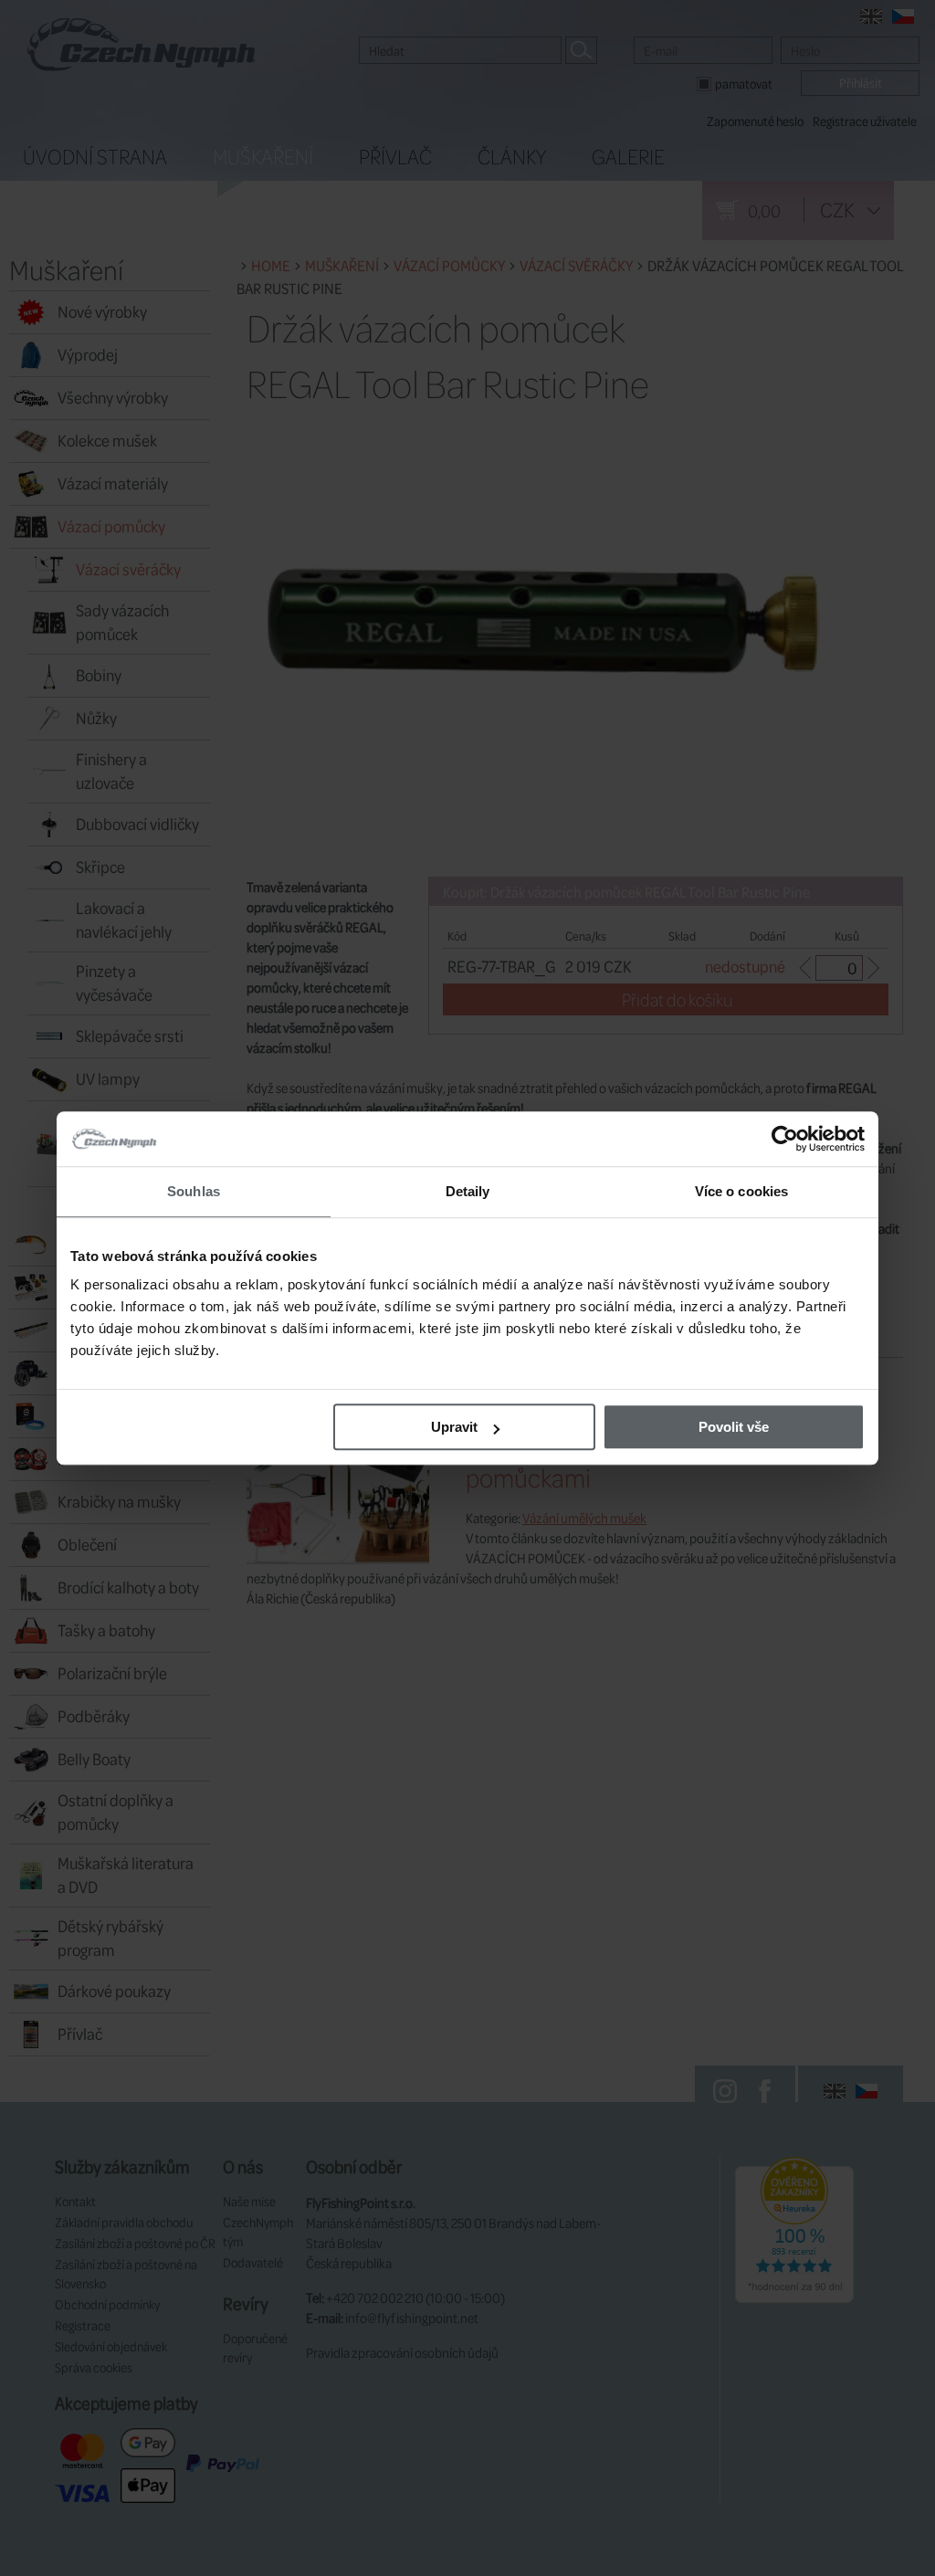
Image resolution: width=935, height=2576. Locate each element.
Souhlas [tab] (194, 1191)
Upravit (454, 1427)
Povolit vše (734, 1427)
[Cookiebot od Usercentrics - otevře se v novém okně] (785, 1139)
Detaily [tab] (468, 1191)
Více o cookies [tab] (741, 1191)
